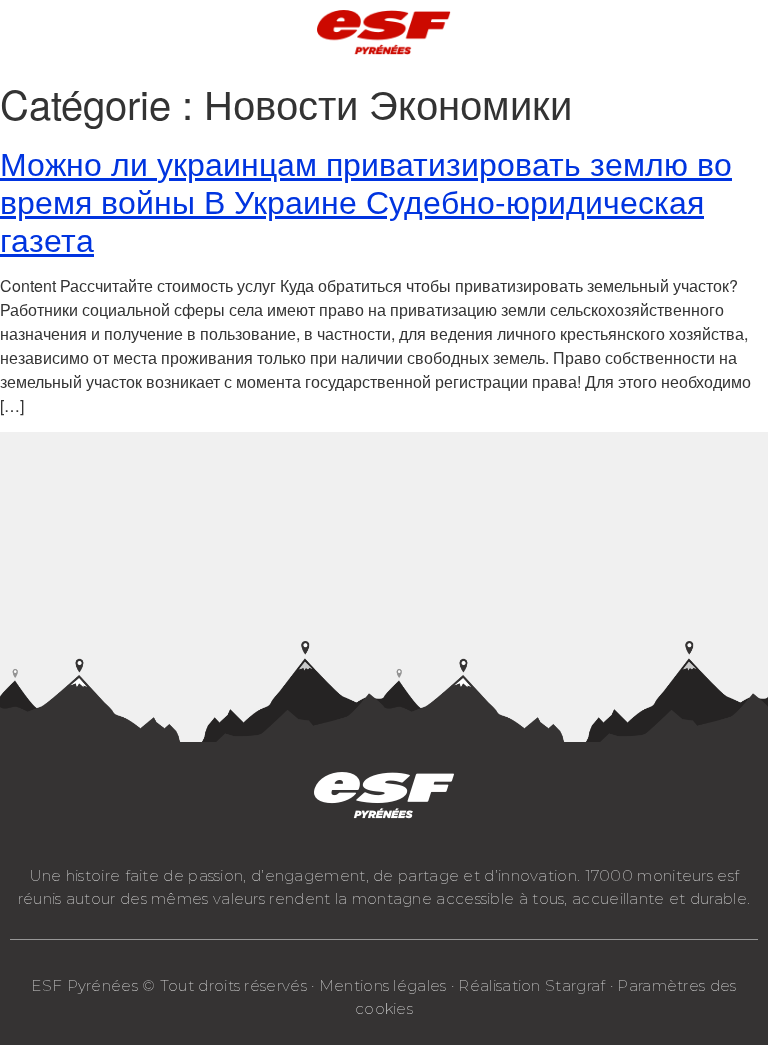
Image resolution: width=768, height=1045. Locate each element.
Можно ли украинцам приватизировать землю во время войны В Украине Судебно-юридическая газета (366, 200)
